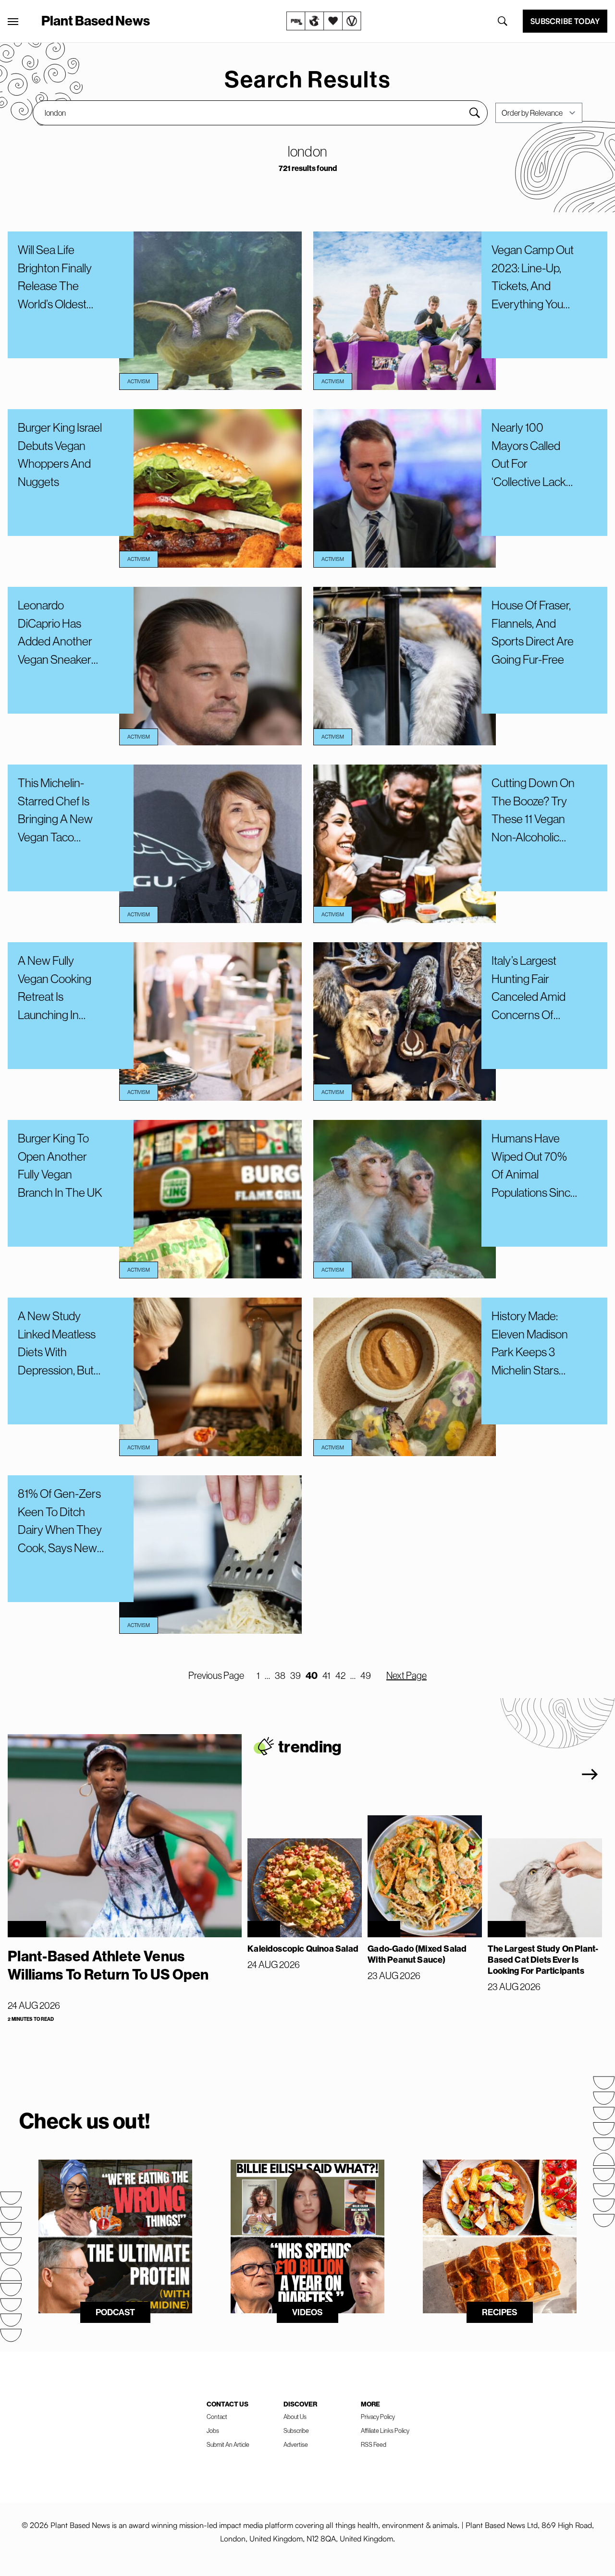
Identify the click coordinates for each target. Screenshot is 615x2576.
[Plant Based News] (13, 22)
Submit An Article (228, 2444)
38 (280, 1675)
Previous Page (216, 1675)
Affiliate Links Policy (385, 2430)
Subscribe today (565, 21)
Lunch (264, 1929)
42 (340, 1675)
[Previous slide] (540, 1774)
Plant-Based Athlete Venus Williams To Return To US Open (108, 1965)
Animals (507, 1929)
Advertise (296, 2444)
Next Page (406, 1675)
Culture (27, 1929)
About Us (295, 2417)
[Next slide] (590, 1774)
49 (366, 1675)
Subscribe (296, 2430)
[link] (324, 21)
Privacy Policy (378, 2417)
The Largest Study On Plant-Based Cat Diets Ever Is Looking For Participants (543, 1960)
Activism (139, 381)
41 (326, 1675)
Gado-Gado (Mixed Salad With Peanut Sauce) (417, 1954)
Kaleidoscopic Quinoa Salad (303, 1949)
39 (295, 1675)
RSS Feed (374, 2444)
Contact (217, 2417)
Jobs (213, 2430)
